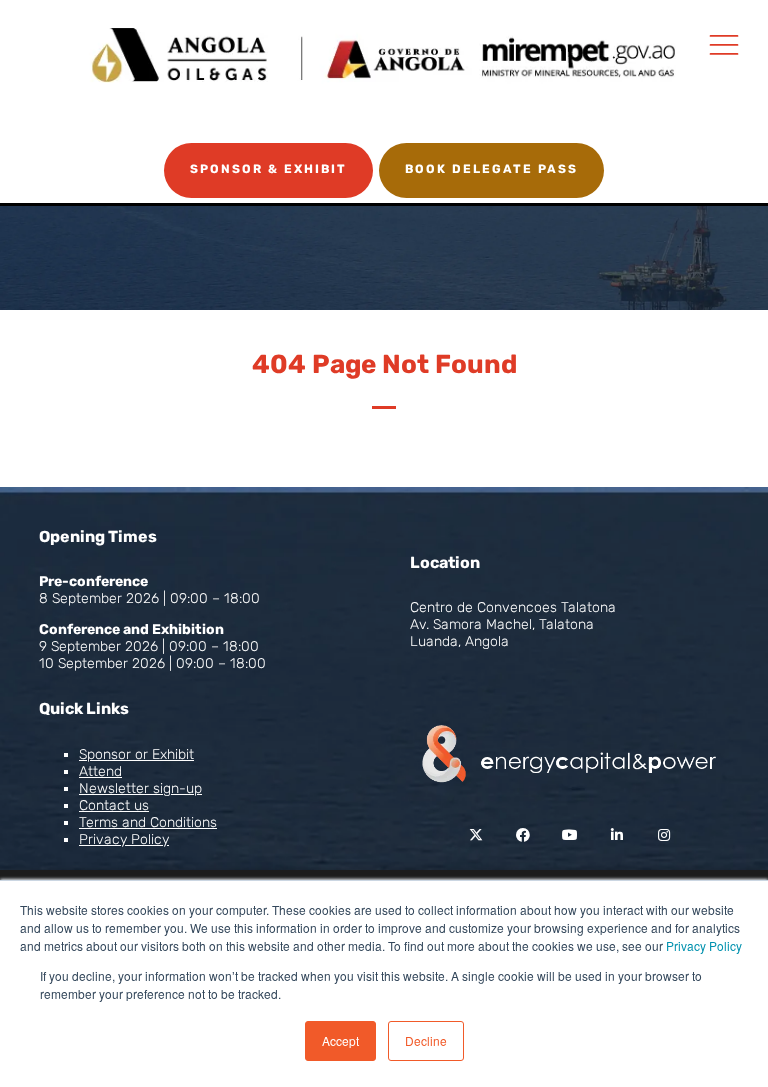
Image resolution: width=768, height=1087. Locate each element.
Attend (100, 771)
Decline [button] (426, 1040)
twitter (475, 835)
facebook (522, 835)
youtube (569, 835)
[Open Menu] (724, 44)
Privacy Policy (704, 945)
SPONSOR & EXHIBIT (268, 169)
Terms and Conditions (148, 822)
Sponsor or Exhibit (136, 754)
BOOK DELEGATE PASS (491, 169)
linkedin (616, 835)
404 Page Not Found (384, 364)
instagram (663, 835)
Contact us (114, 805)
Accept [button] (340, 1040)
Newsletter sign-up (140, 788)
